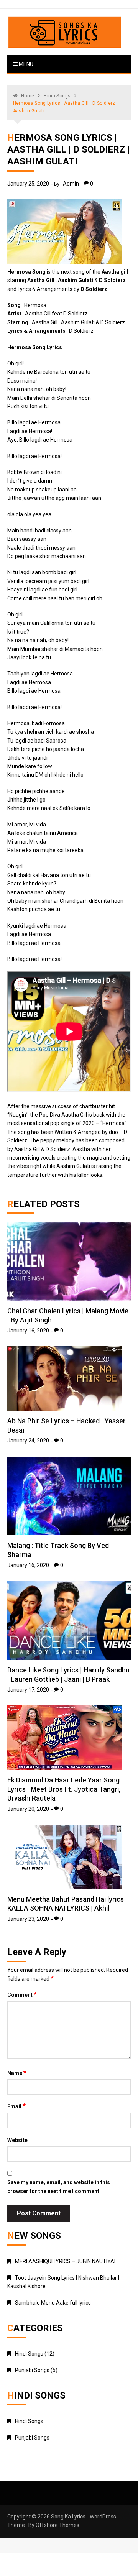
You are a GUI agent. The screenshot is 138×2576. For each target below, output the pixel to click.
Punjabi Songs (32, 2370)
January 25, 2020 (28, 184)
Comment (22, 1994)
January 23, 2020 (28, 1919)
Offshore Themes (58, 2525)
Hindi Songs (29, 2354)
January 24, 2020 (28, 1441)
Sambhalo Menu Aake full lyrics (53, 2303)
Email (16, 2106)
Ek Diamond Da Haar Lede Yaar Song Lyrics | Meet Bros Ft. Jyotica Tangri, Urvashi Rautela (64, 1789)
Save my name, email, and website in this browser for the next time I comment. (59, 2187)
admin (71, 184)
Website (17, 2140)
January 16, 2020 (28, 1331)
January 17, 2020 (28, 1690)
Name (17, 2073)
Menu (25, 64)
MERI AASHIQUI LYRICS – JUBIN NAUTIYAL (66, 2261)
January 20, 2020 (28, 1809)
